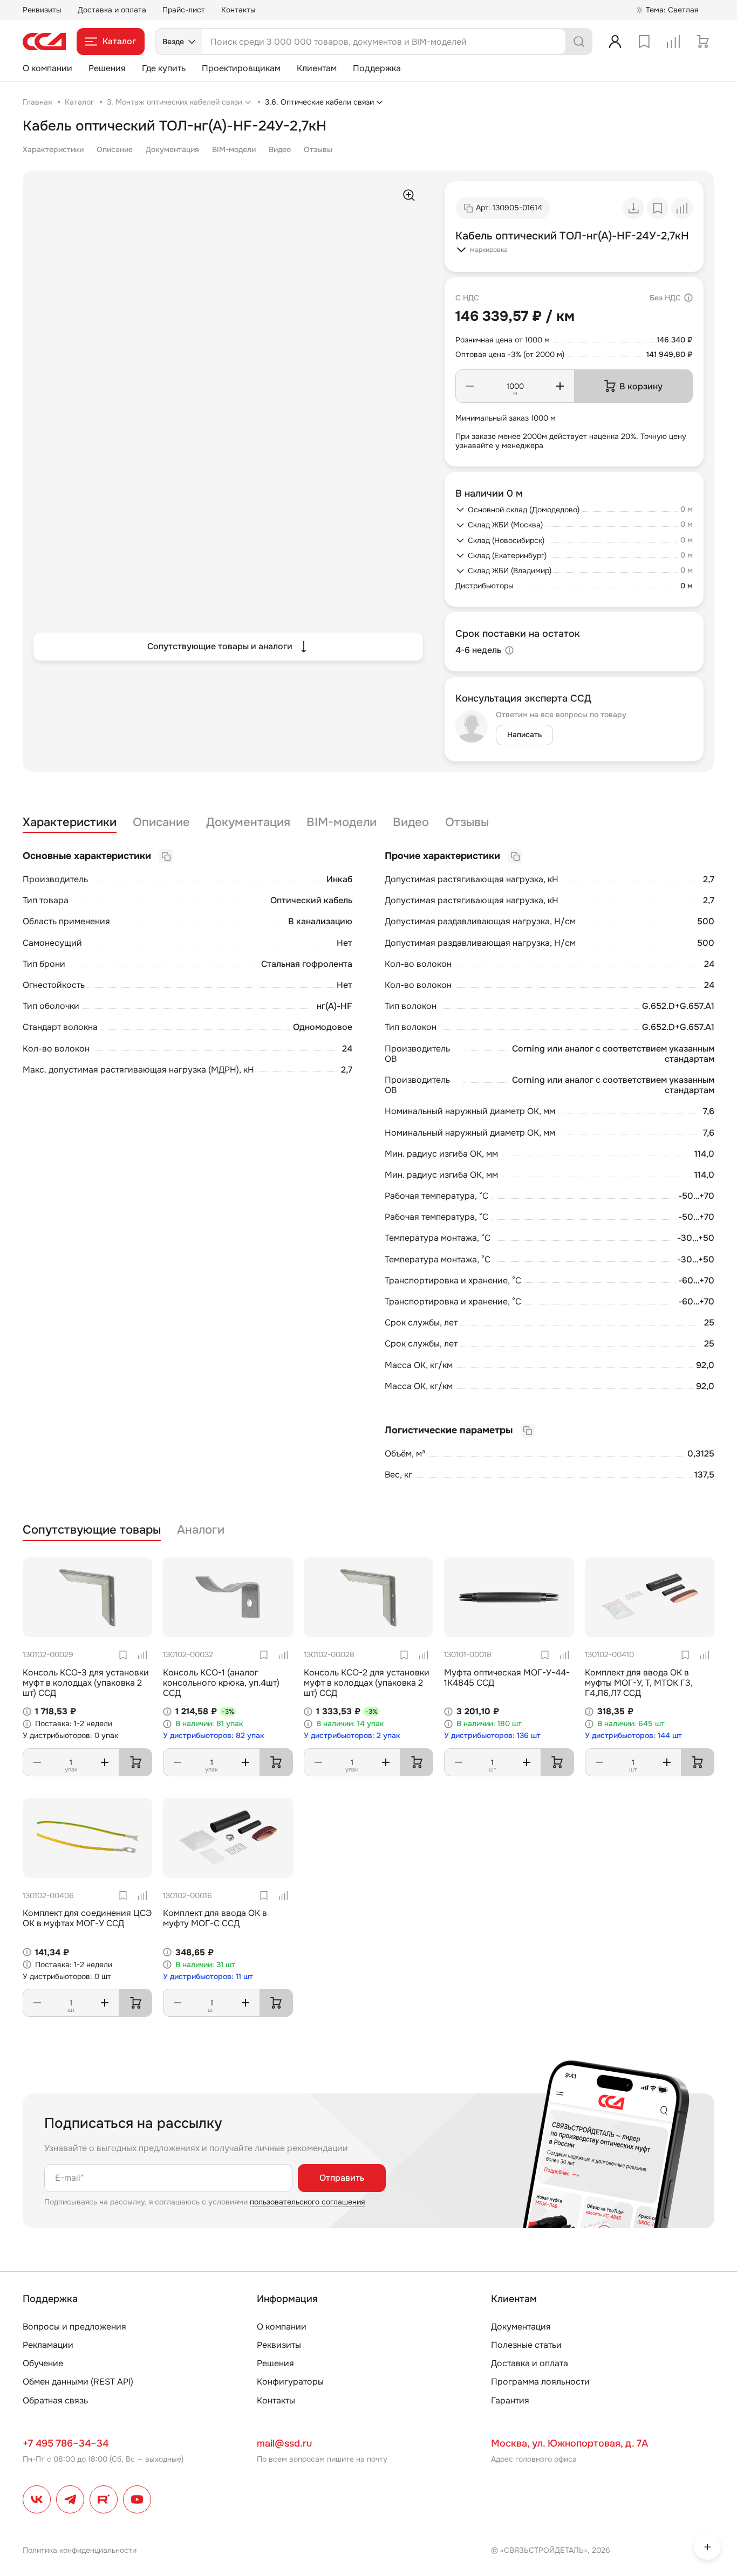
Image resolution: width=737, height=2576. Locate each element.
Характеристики (53, 149)
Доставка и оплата (112, 10)
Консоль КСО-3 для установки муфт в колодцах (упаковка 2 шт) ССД (86, 1683)
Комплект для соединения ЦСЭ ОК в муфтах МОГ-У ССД (87, 1918)
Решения (107, 68)
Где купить (164, 68)
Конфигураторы (290, 2382)
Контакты (238, 10)
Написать (524, 734)
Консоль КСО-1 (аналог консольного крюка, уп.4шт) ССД (221, 1683)
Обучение (43, 2363)
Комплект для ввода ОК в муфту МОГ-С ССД (215, 1918)
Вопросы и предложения (74, 2327)
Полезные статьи (526, 2345)
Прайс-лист (184, 10)
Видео (280, 149)
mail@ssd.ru (284, 2443)
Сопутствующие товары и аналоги (220, 646)
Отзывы (318, 149)
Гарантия (510, 2400)
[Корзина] (702, 42)
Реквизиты (42, 10)
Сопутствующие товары (92, 1530)
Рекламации (48, 2345)
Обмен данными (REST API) (78, 2382)
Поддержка (377, 68)
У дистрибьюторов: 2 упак (352, 1736)
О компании (47, 68)
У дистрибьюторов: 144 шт (633, 1736)
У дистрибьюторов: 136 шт (492, 1736)
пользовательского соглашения (307, 2202)
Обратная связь (55, 2400)
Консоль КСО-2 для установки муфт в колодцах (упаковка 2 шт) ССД (367, 1683)
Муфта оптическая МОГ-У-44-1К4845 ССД (507, 1678)
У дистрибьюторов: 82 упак (214, 1736)
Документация (172, 149)
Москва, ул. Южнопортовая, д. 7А (569, 2443)
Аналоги (201, 1530)
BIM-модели (234, 149)
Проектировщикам (241, 68)
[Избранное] (644, 42)
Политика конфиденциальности (80, 2550)
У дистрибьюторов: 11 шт (208, 1977)
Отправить (342, 2178)
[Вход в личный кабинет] (615, 42)
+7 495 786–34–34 (66, 2443)
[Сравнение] (673, 42)
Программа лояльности (540, 2382)
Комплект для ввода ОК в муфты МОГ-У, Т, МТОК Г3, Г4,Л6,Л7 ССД (639, 1683)
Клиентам (317, 68)
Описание (115, 149)
